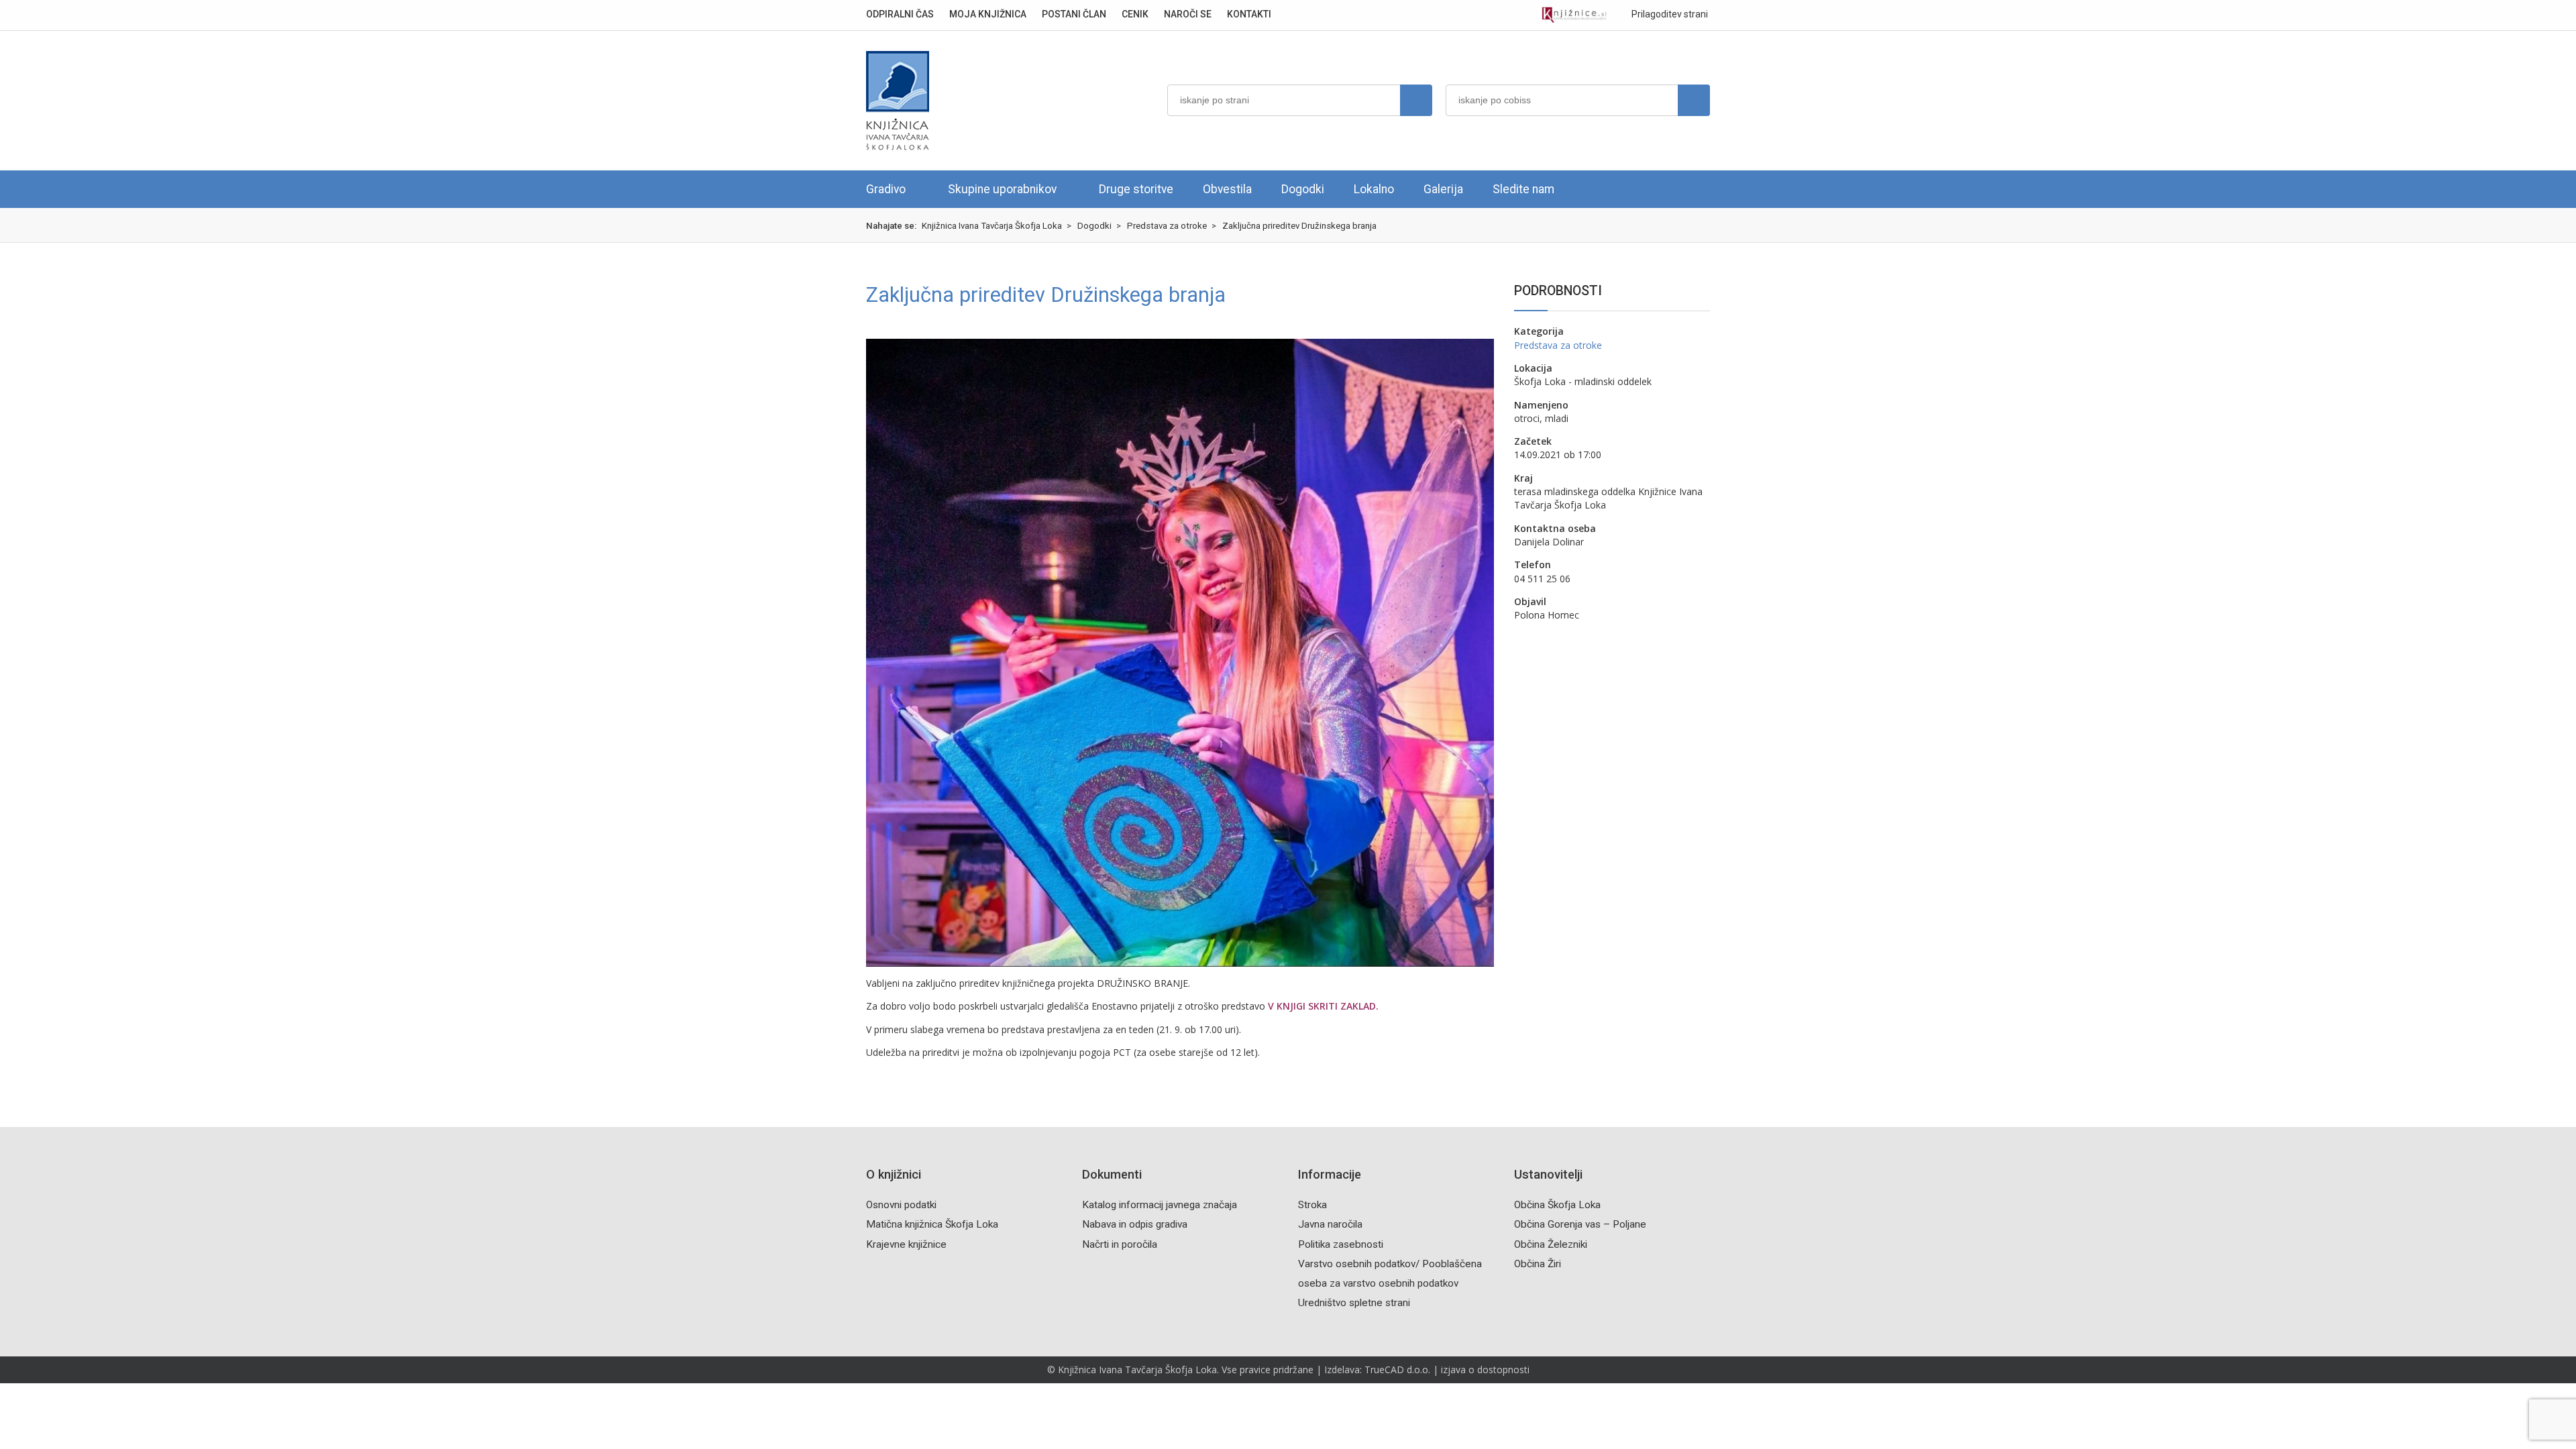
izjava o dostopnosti (1485, 1370)
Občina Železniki (1551, 1244)
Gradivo (886, 189)
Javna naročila (1330, 1224)
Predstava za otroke (1558, 345)
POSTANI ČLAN (1074, 14)
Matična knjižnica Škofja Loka (932, 1224)
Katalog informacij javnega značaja (1160, 1205)
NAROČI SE (1188, 14)
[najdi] (1416, 100)
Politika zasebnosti (1341, 1244)
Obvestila (1227, 189)
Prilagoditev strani (1669, 14)
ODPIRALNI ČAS (900, 14)
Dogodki (1303, 189)
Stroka (1312, 1205)
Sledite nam (1523, 189)
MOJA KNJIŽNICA (988, 14)
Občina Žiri (1538, 1264)
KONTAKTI (1249, 14)
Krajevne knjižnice (906, 1244)
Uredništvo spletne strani (1354, 1303)
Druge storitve (1136, 189)
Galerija (1443, 189)
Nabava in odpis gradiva (1135, 1224)
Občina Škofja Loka (1557, 1205)
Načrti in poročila (1120, 1244)
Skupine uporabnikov (1002, 189)
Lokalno (1374, 189)
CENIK (1135, 14)
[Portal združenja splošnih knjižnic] (1574, 15)
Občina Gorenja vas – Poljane (1580, 1224)
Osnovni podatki (901, 1205)
